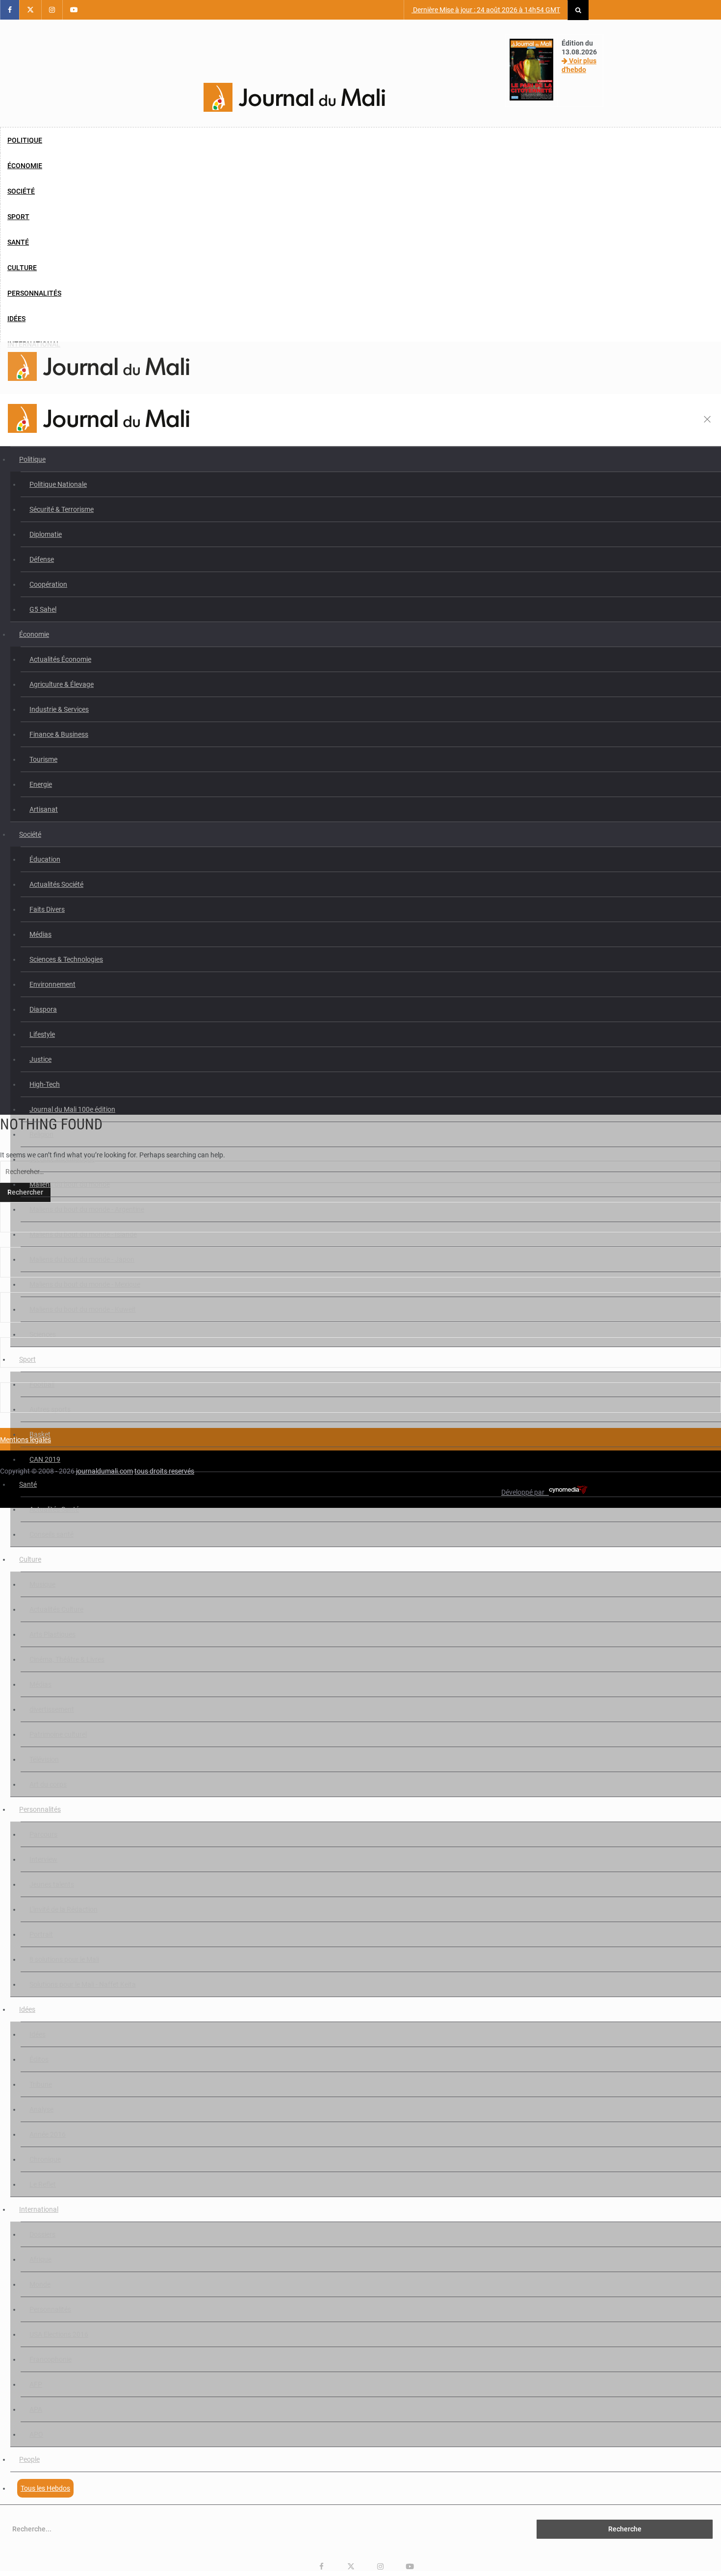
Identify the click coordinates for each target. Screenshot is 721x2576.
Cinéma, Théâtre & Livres (67, 1659)
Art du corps (48, 1784)
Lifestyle (42, 1034)
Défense (42, 559)
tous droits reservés (164, 1471)
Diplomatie (46, 534)
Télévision (44, 1759)
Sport (18, 217)
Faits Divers (47, 909)
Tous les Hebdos (45, 2488)
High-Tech (45, 1084)
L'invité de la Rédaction (64, 1909)
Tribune (41, 2084)
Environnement (52, 984)
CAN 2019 (45, 1459)
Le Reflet (43, 2184)
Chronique (45, 2159)
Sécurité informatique (62, 1159)
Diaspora (43, 1009)
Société (21, 191)
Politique (25, 140)
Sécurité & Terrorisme (62, 509)
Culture (22, 268)
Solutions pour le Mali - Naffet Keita (83, 1984)
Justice (40, 1059)
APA (36, 2409)
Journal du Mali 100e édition (72, 1109)
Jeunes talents (52, 1884)
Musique (42, 1584)
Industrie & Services (59, 709)
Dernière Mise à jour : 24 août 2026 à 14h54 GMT (486, 10)
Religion (41, 1134)
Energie (41, 784)
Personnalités (34, 293)
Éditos (39, 2059)
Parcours (43, 1834)
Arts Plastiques (52, 1634)
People (29, 2459)
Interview (43, 1859)
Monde (40, 2284)
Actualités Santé (54, 1509)
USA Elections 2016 (59, 2334)
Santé (18, 242)
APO (36, 2434)
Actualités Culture (56, 1609)
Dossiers (42, 2234)
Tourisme (43, 759)
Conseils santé (51, 1534)
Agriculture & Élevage (62, 684)
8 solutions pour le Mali (64, 1959)
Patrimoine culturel (58, 1734)
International (39, 2209)
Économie (25, 166)
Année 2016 (48, 2134)
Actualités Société (56, 884)
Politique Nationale (58, 484)
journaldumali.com (104, 1471)
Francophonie (51, 2359)
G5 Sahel (43, 609)
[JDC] (294, 98)
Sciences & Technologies (66, 959)
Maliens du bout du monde (70, 1184)
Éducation (45, 859)
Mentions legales (26, 1440)
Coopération (48, 584)
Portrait (41, 1934)
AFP (36, 2384)
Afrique (40, 2259)
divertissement (52, 1709)
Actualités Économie (60, 659)
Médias (40, 934)
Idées (16, 319)
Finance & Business (59, 734)
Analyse (41, 2109)
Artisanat (44, 809)
